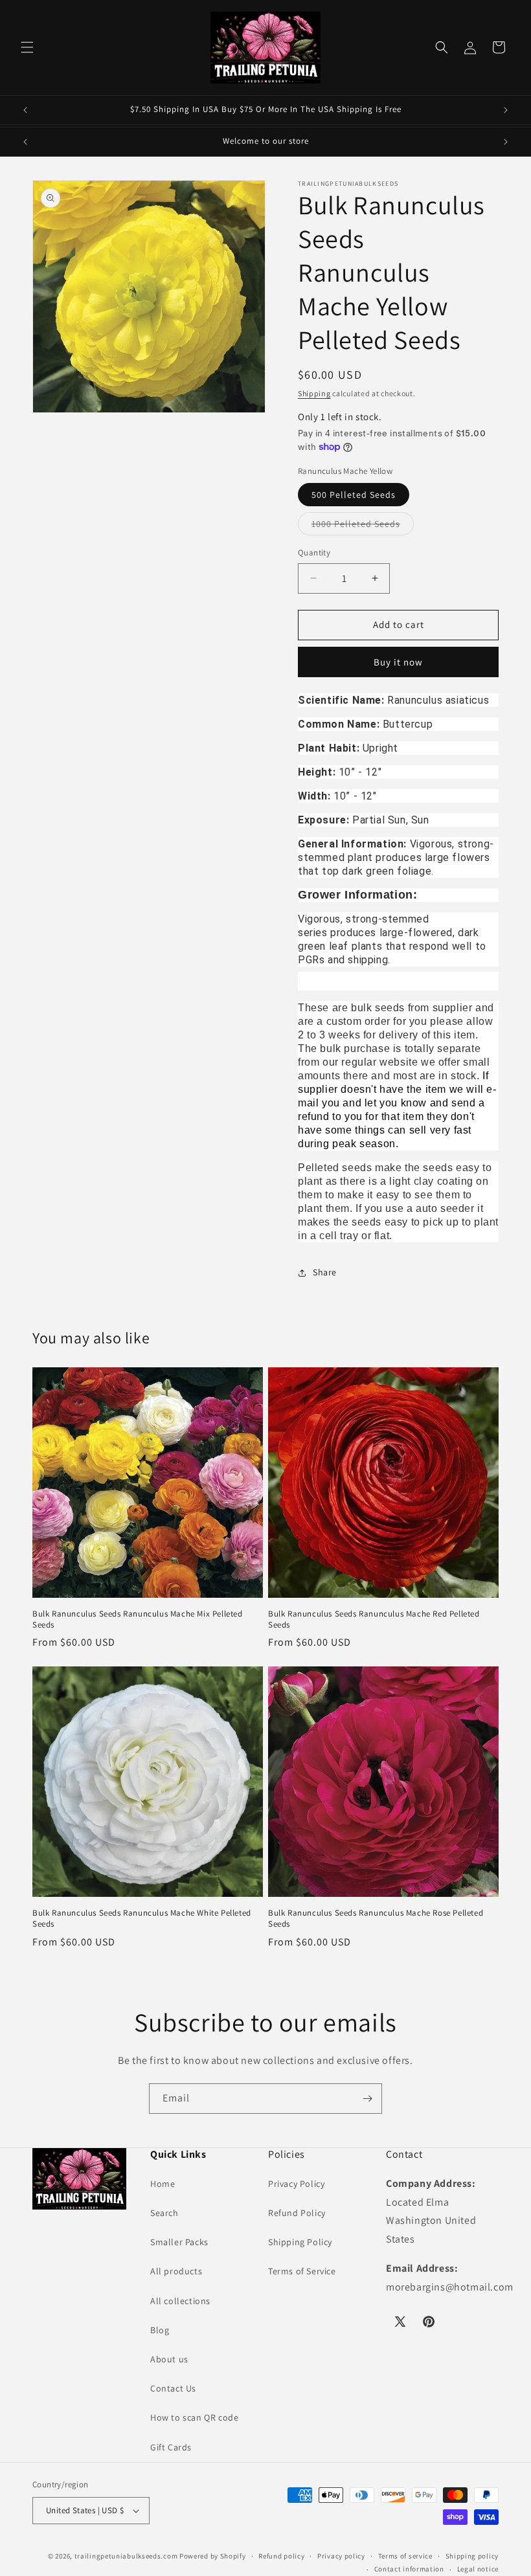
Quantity (314, 553)
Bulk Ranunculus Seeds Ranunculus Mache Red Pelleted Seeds (374, 1619)
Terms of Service (302, 2271)
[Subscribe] (367, 2099)
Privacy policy (341, 2556)
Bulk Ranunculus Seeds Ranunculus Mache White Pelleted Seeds (142, 1919)
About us (169, 2359)
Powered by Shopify (213, 2556)
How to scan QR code (194, 2417)
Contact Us (173, 2388)
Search (164, 2213)
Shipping (314, 393)
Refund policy (281, 2556)
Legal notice (478, 2569)
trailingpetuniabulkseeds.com (126, 2556)
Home (163, 2184)
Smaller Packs (179, 2242)
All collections (180, 2301)
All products (176, 2271)
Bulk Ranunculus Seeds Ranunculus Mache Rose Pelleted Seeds (376, 1919)
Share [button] (325, 1272)
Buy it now (398, 662)
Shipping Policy (300, 2242)
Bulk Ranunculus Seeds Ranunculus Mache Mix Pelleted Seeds (138, 1619)
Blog (160, 2330)
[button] (27, 47)
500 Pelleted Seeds (354, 495)
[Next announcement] (506, 110)
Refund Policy (297, 2213)
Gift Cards (171, 2447)
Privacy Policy (296, 2184)
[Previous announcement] (25, 110)
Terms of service (405, 2556)
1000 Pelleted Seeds (363, 526)
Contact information (409, 2569)
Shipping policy (472, 2556)
